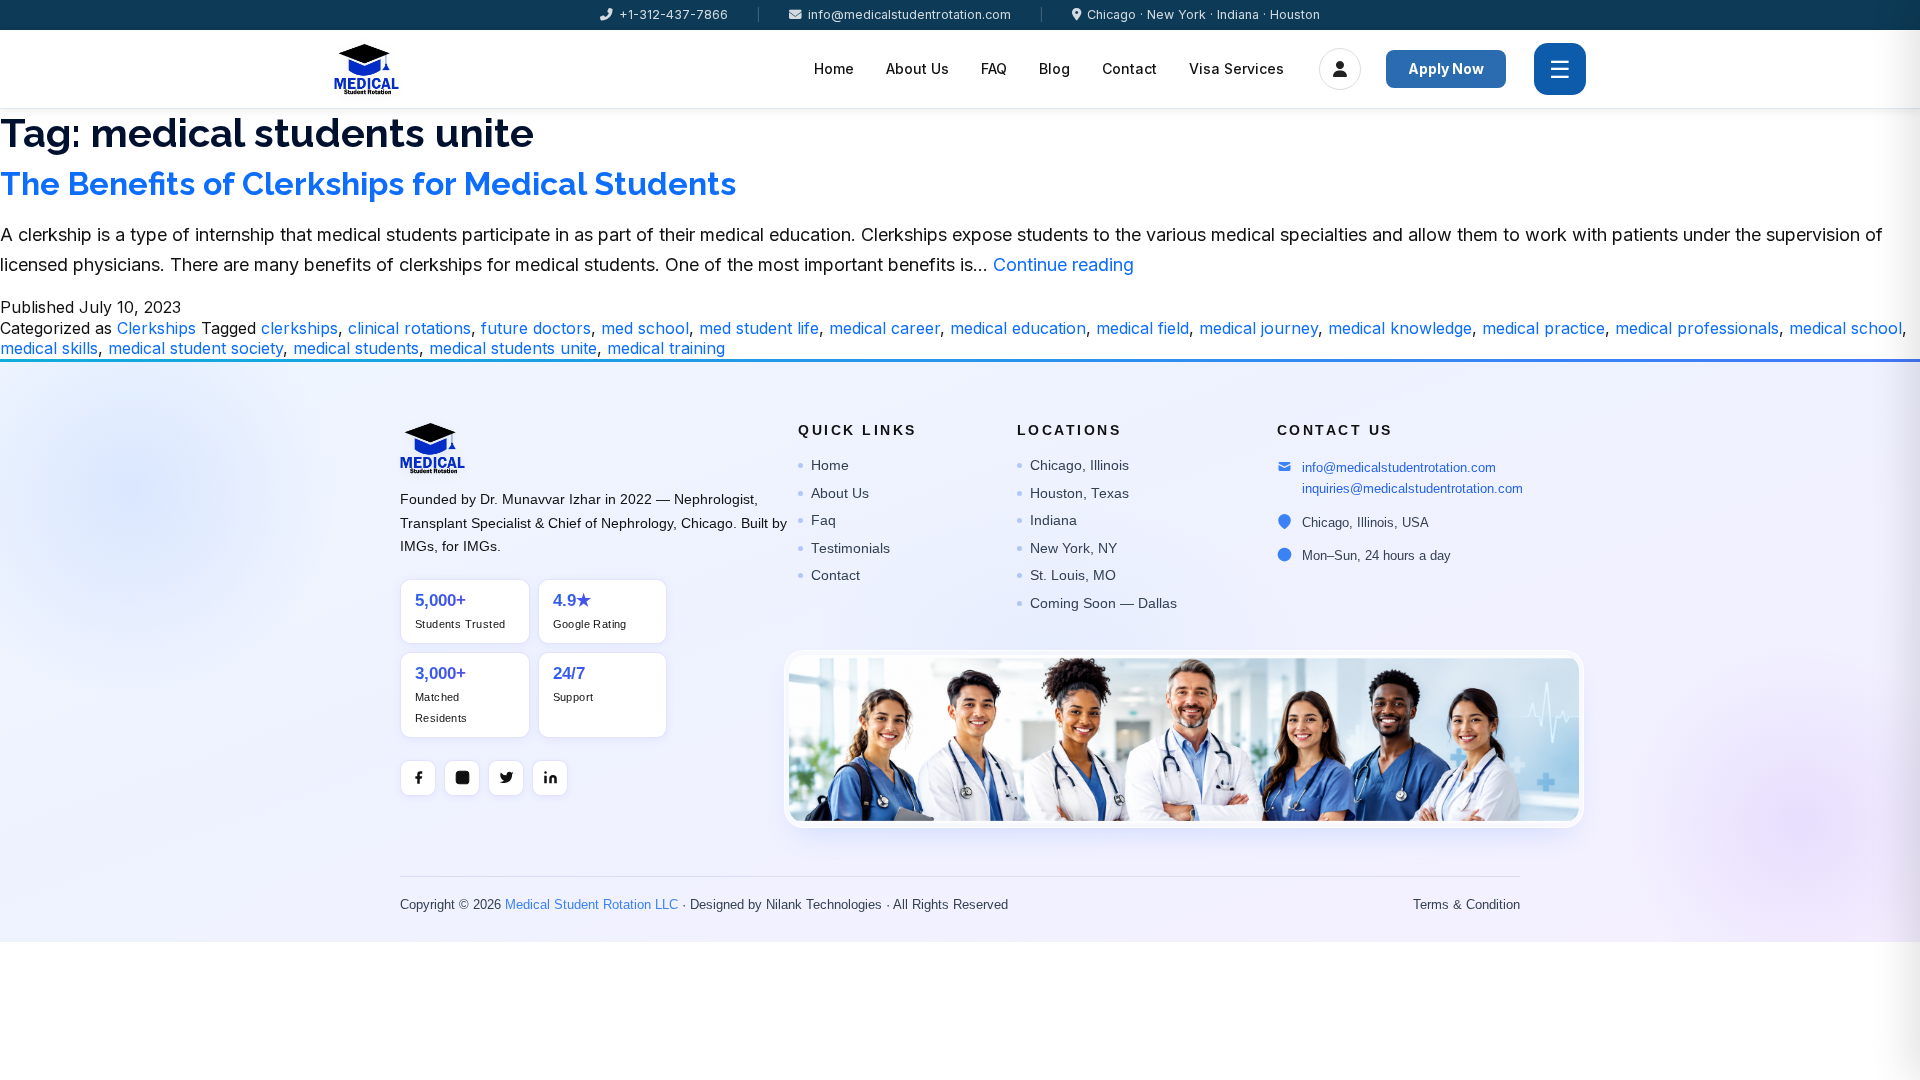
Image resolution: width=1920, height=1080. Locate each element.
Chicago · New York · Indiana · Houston (1203, 14)
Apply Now (1446, 68)
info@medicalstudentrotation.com (909, 14)
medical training (666, 348)
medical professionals (1697, 328)
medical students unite (513, 348)
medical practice (1543, 328)
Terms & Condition (1466, 905)
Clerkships (156, 328)
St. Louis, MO (1073, 575)
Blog (1054, 68)
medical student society (195, 348)
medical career (884, 328)
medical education (1018, 328)
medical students (356, 348)
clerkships (299, 328)
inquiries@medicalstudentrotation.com (1412, 488)
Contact (1129, 68)
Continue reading (1063, 264)
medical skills (49, 348)
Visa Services (1236, 68)
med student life (759, 328)
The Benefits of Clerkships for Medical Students (368, 183)
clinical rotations (409, 328)
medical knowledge (1400, 328)
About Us (917, 68)
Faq (823, 520)
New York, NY (1073, 548)
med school (645, 328)
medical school (1845, 328)
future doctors (536, 328)
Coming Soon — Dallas (1103, 603)
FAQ (994, 68)
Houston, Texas (1079, 493)
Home (834, 68)
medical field (1142, 328)
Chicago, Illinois (1079, 465)
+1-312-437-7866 (673, 14)
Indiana (1053, 520)
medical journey (1258, 328)
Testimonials (850, 548)
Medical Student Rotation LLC (591, 905)
